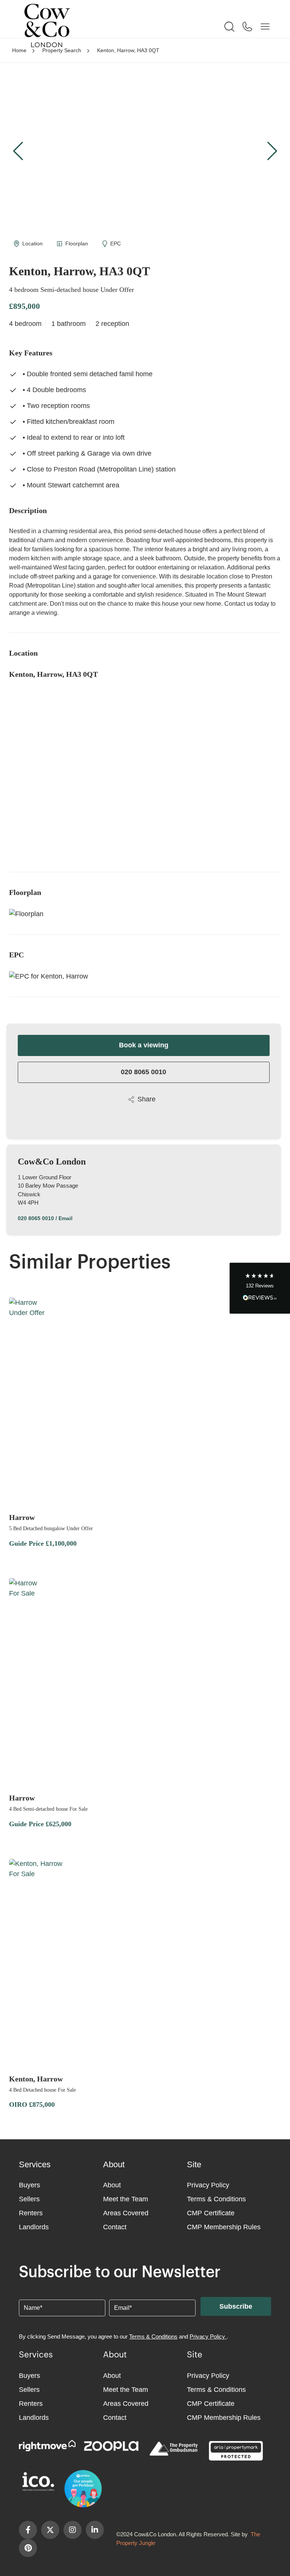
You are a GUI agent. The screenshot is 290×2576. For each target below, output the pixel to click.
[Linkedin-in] (95, 2530)
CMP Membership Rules (224, 2227)
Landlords (34, 2227)
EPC (116, 243)
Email (66, 1218)
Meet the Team (126, 2199)
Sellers (29, 2199)
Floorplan (77, 243)
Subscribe (236, 2306)
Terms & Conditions (216, 2199)
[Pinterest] (28, 2548)
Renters (31, 2213)
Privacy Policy (208, 2185)
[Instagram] (72, 2530)
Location (32, 243)
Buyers (29, 2185)
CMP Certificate (211, 2213)
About (112, 2185)
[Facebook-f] (28, 2530)
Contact (115, 2227)
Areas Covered (126, 2213)
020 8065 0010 (143, 1072)
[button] (272, 151)
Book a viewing (144, 1045)
